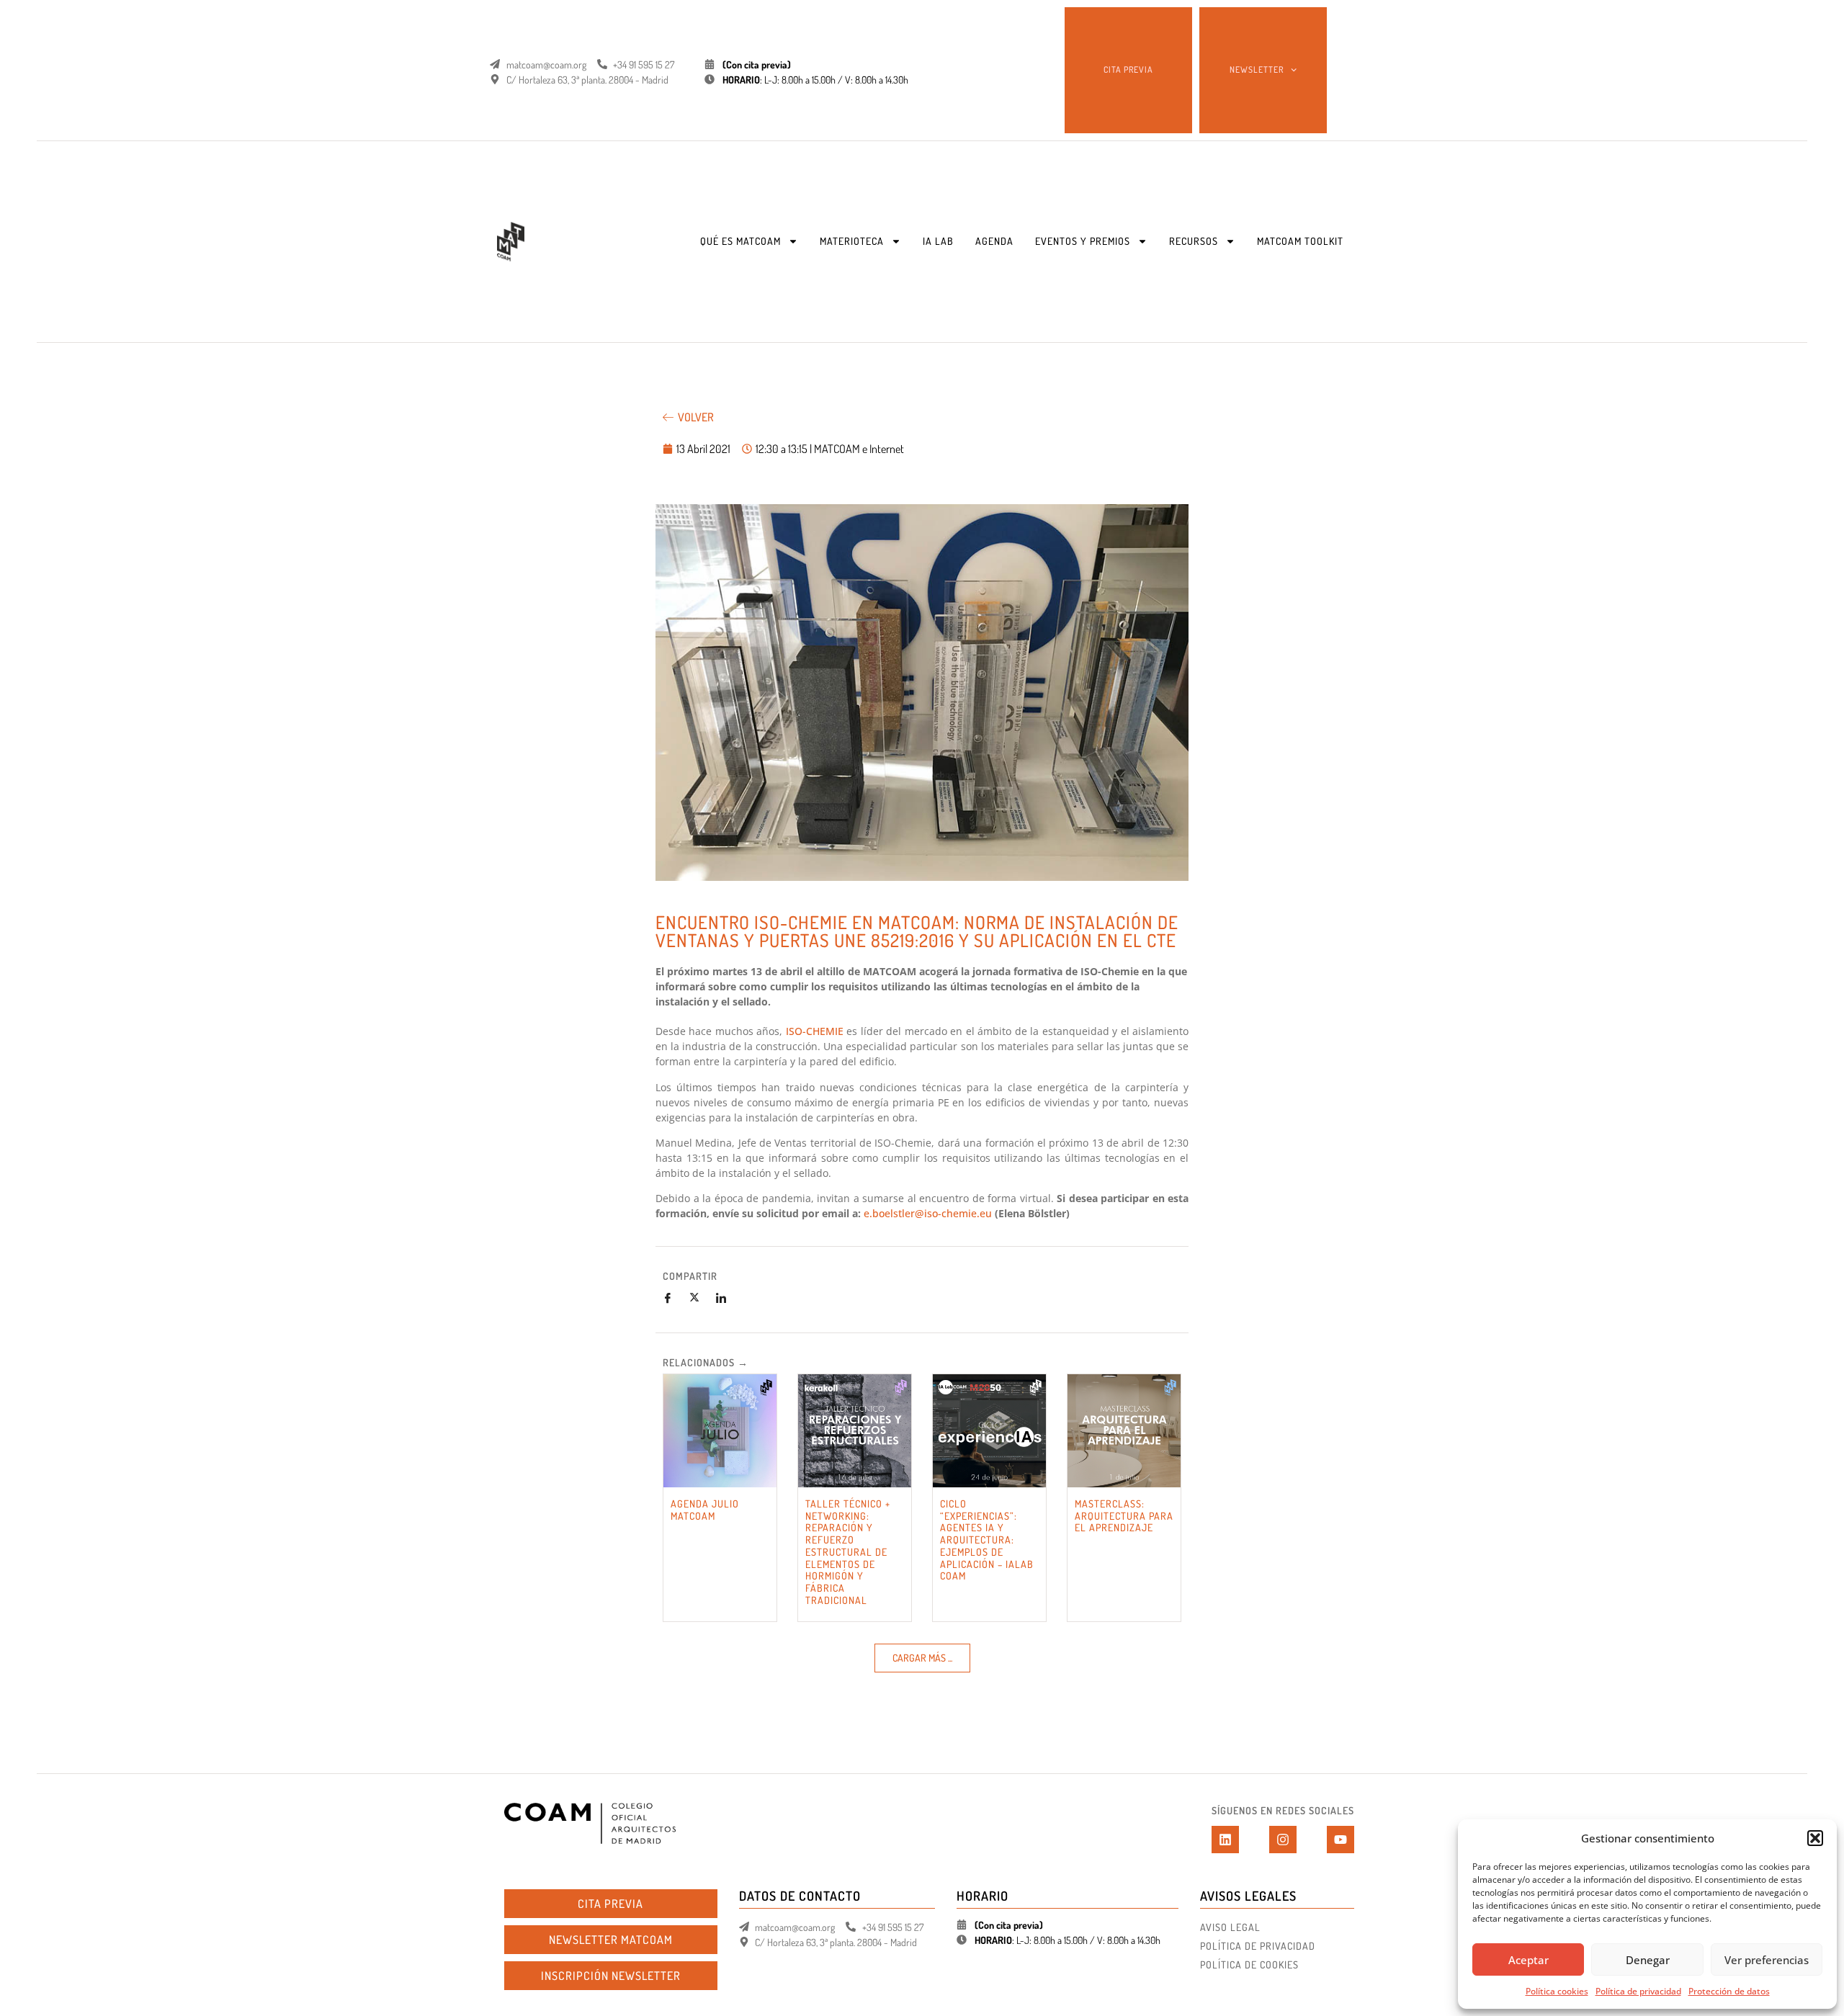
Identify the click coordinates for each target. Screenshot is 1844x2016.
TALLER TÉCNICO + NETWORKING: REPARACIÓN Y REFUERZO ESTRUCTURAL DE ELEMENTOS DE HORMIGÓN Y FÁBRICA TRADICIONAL (848, 1552)
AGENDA (994, 241)
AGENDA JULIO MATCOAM (705, 1510)
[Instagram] (1283, 1840)
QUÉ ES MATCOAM (740, 241)
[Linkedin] (1225, 1840)
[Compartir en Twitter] (700, 1298)
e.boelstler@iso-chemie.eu (928, 1213)
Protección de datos (1729, 1991)
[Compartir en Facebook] (673, 1298)
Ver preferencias (1767, 1960)
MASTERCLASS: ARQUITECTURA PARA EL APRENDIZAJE (1124, 1516)
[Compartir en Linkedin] (727, 1298)
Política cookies (1557, 1991)
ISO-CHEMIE (815, 1031)
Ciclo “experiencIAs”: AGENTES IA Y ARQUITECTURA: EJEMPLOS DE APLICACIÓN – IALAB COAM (987, 1540)
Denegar (1648, 1960)
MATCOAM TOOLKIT (1300, 241)
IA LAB (938, 241)
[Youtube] (1341, 1840)
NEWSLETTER (1257, 70)
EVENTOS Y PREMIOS (1083, 241)
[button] (1815, 1838)
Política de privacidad (1638, 1991)
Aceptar (1529, 1960)
